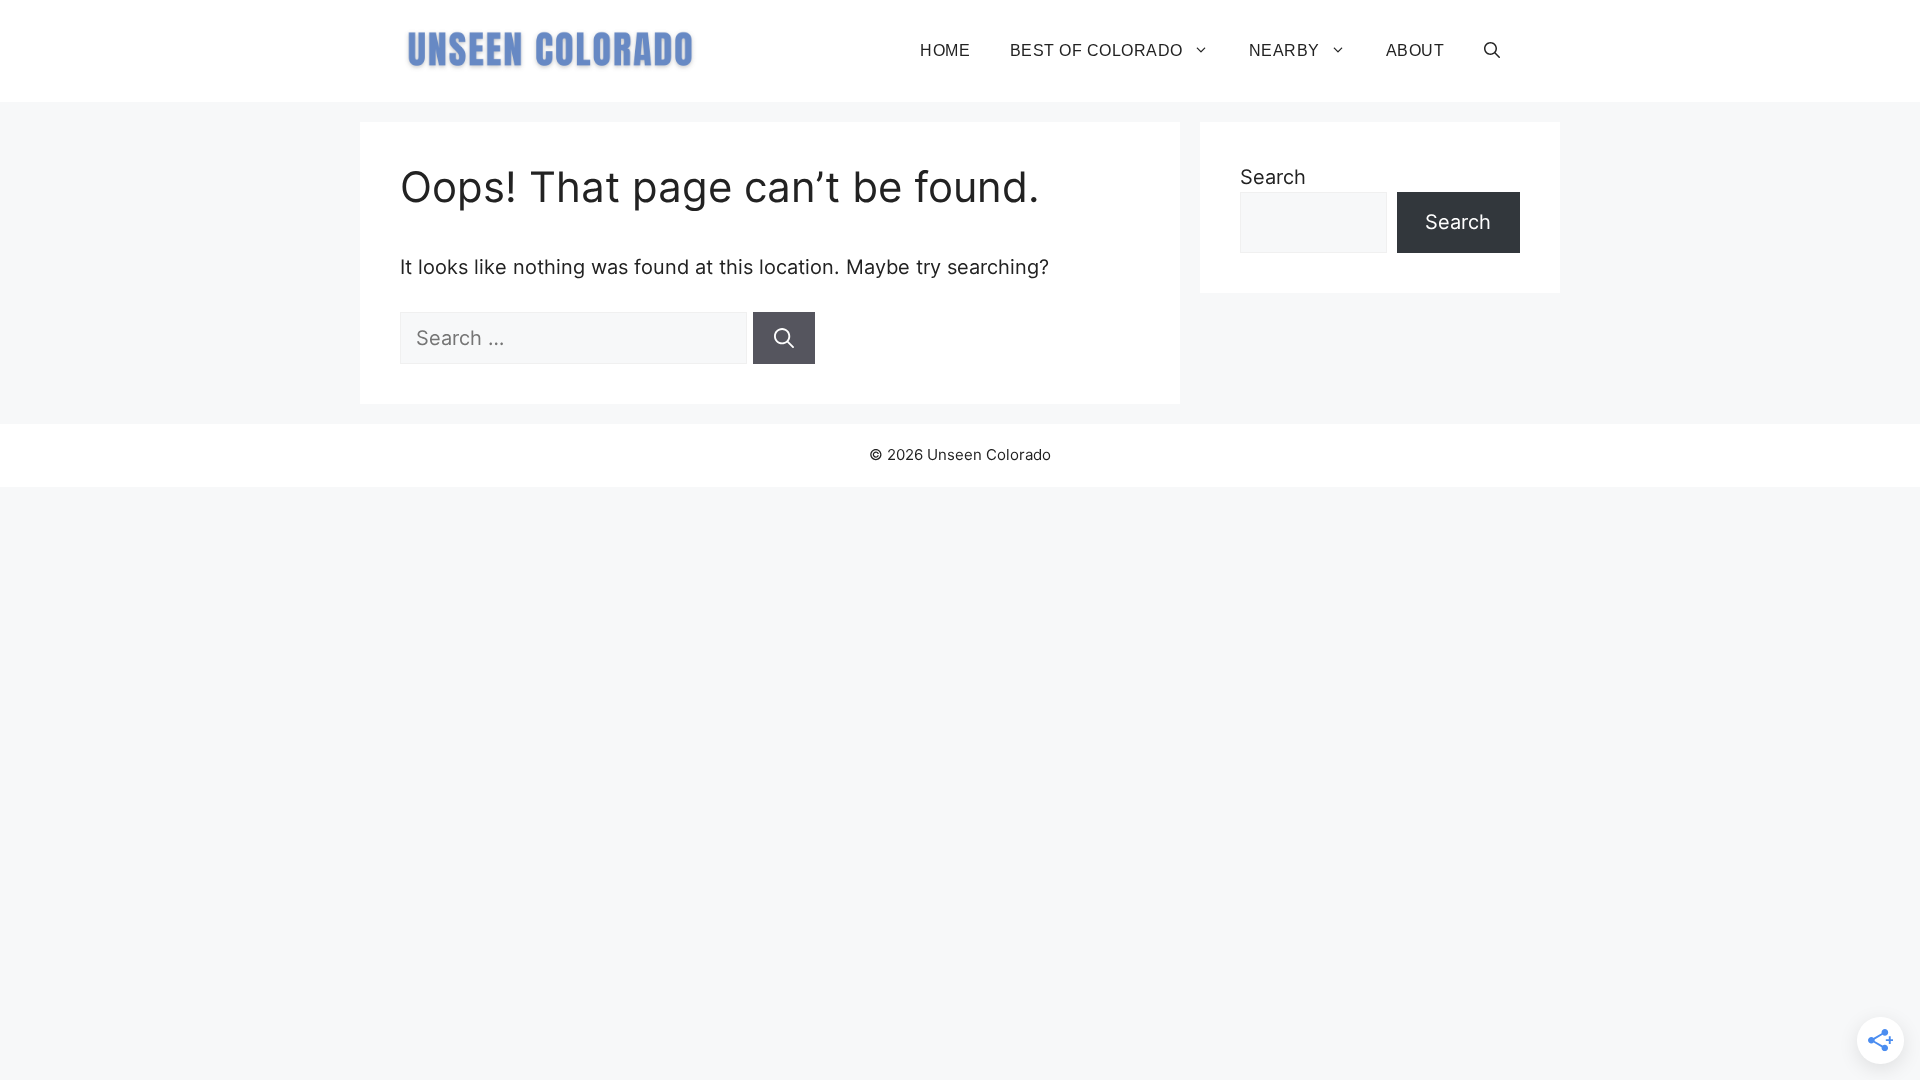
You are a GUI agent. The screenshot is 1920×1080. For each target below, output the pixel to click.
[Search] (784, 338)
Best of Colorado (1096, 50)
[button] (1492, 51)
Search (1273, 177)
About (1415, 50)
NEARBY (1284, 50)
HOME (945, 50)
